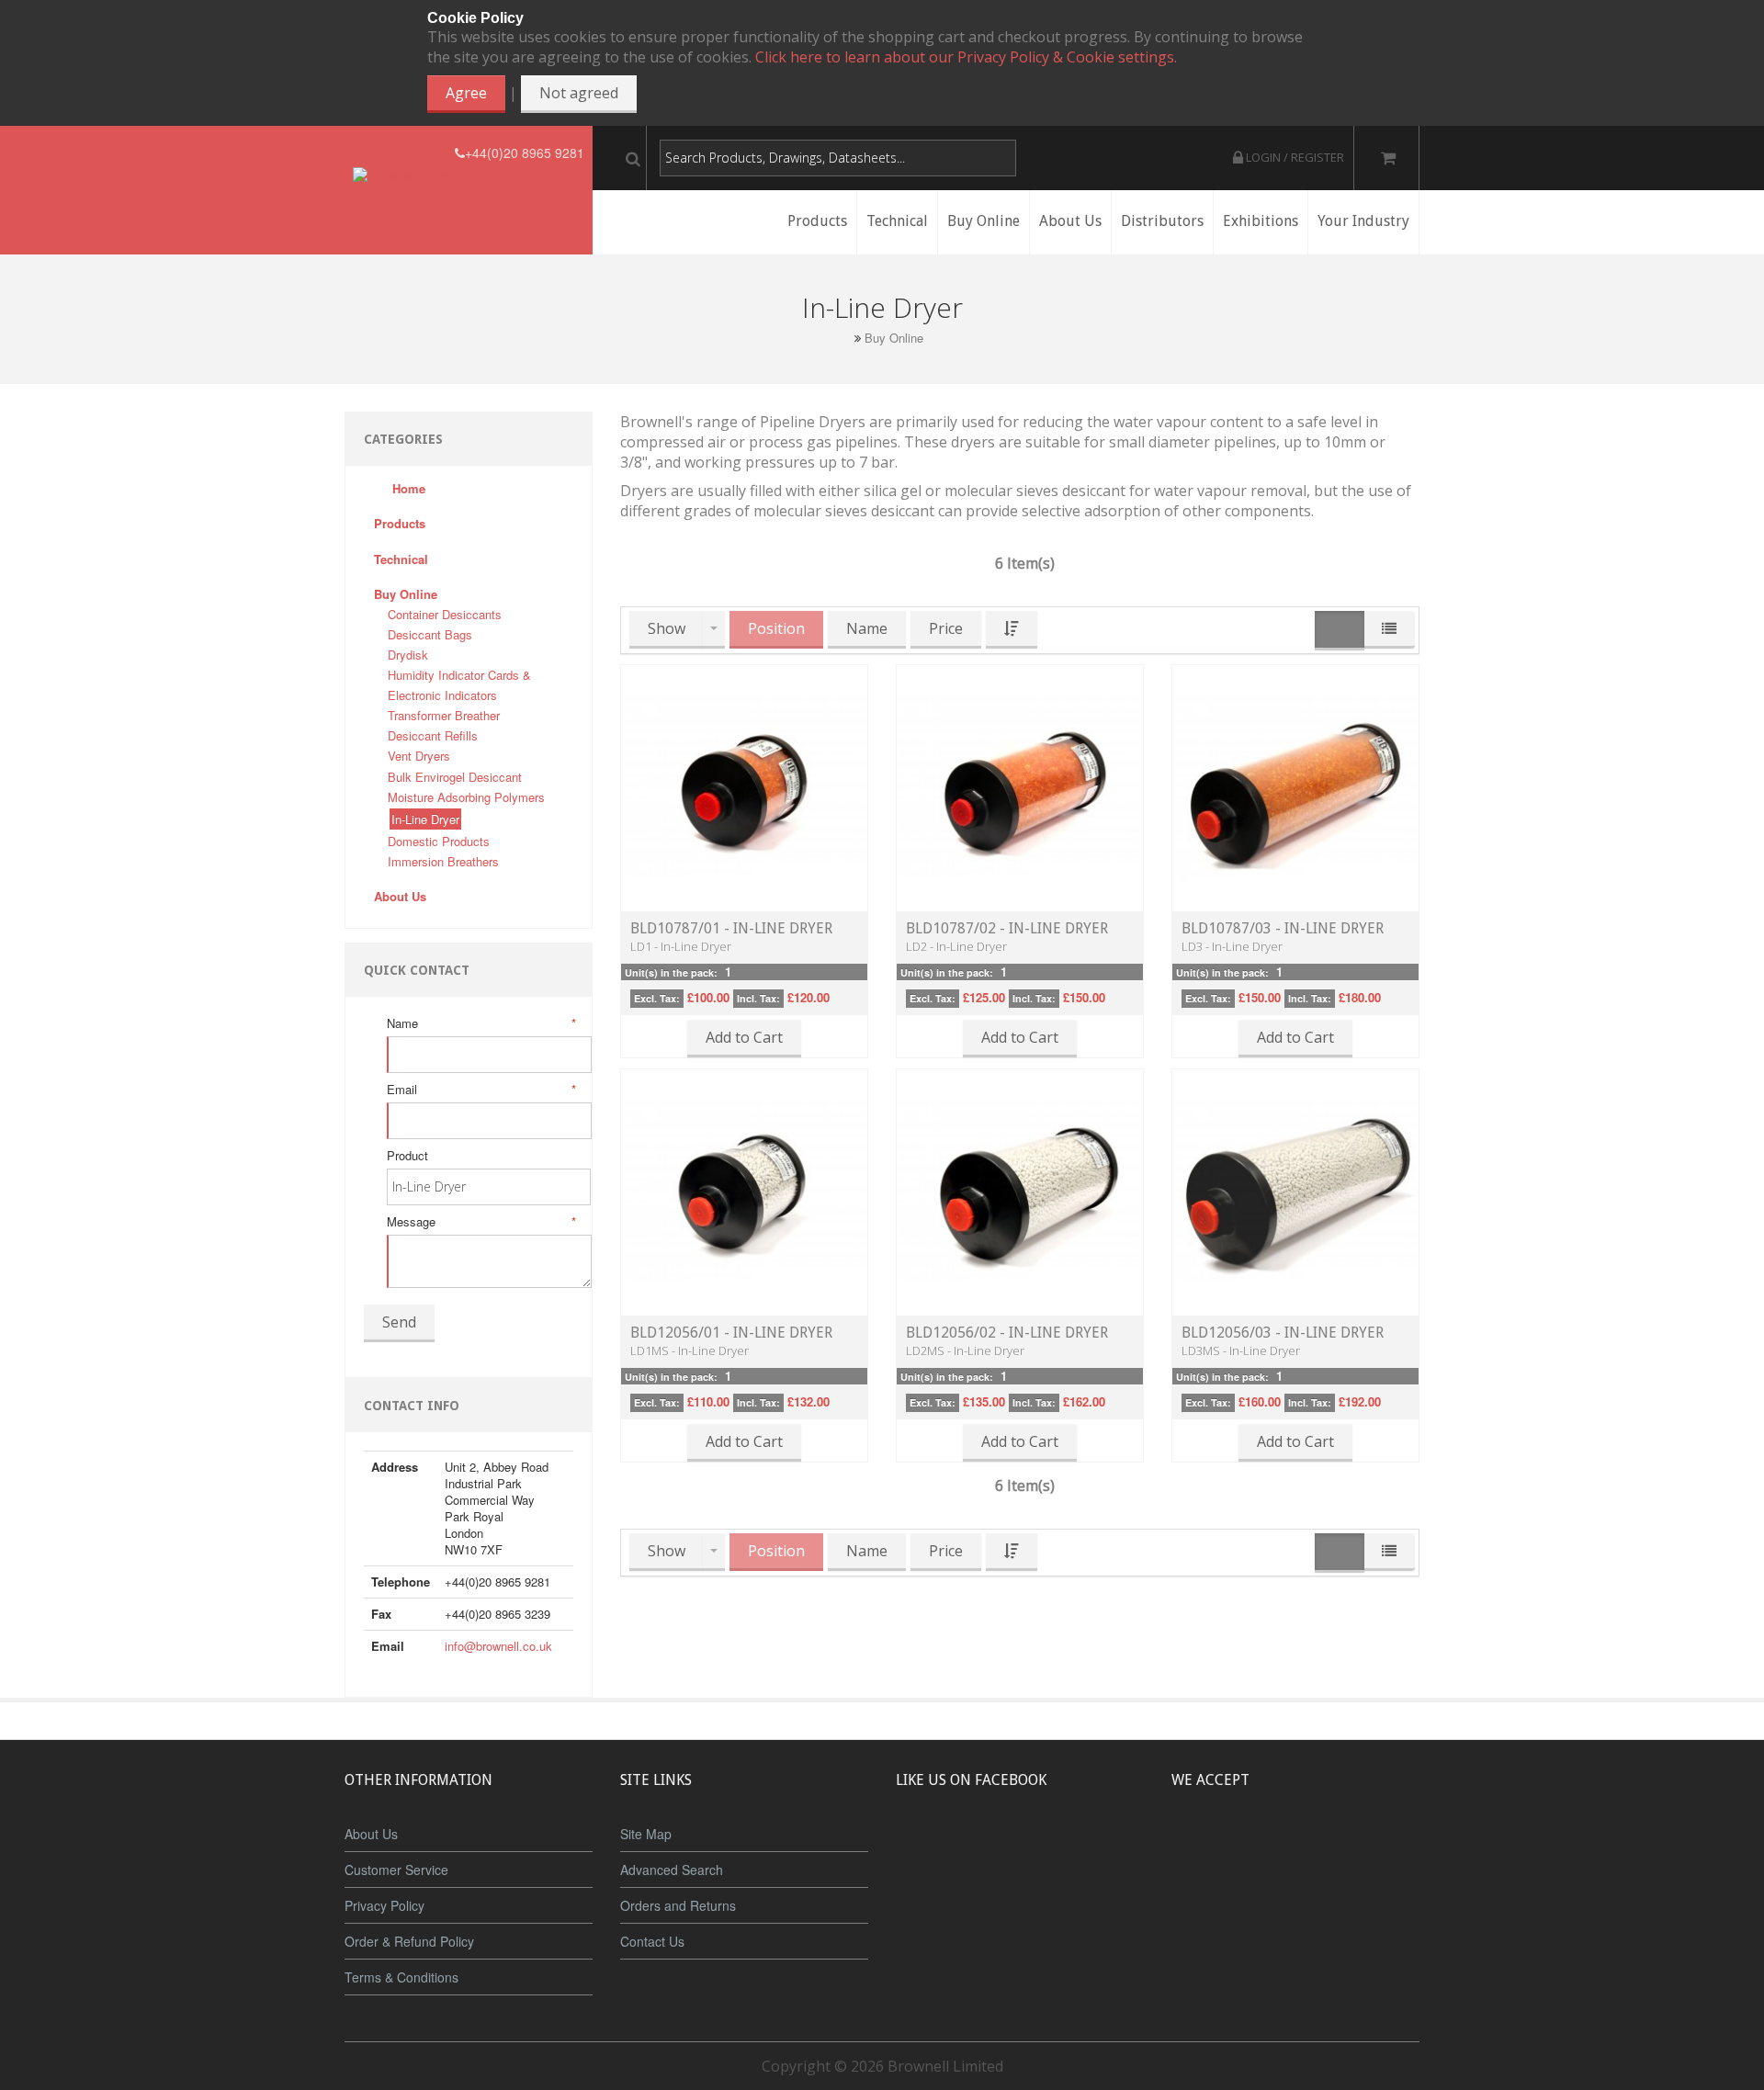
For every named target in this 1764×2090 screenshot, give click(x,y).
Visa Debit (1380, 1848)
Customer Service (396, 1870)
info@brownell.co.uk (498, 1646)
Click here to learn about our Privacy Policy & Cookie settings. (966, 57)
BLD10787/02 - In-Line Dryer (1007, 928)
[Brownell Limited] (404, 153)
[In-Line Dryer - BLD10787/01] (744, 787)
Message (480, 1222)
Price (946, 628)
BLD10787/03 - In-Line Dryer (1283, 928)
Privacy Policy (384, 1905)
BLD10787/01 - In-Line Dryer (731, 928)
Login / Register (1294, 157)
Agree (466, 93)
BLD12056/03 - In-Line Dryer (1283, 1333)
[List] (1389, 630)
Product (407, 1156)
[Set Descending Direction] (1012, 630)
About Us (371, 1834)
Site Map (646, 1834)
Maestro (1320, 1848)
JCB (1265, 1848)
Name (480, 1023)
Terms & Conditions (401, 1977)
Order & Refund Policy (409, 1941)
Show (667, 628)
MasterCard (1211, 1848)
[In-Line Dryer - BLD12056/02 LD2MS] (1020, 1191)
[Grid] (1340, 631)
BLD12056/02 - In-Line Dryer (1007, 1333)
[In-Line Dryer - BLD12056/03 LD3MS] (1295, 1191)
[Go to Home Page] (843, 338)
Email (480, 1090)
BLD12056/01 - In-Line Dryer (731, 1333)
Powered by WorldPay (1296, 1897)
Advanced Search (672, 1870)
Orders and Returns (678, 1905)
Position (776, 628)
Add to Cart (744, 1037)
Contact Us (652, 1941)
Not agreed (579, 93)
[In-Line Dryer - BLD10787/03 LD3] (1295, 787)
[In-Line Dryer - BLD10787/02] (1020, 787)
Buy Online (894, 338)
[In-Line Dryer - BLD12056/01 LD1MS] (744, 1191)
